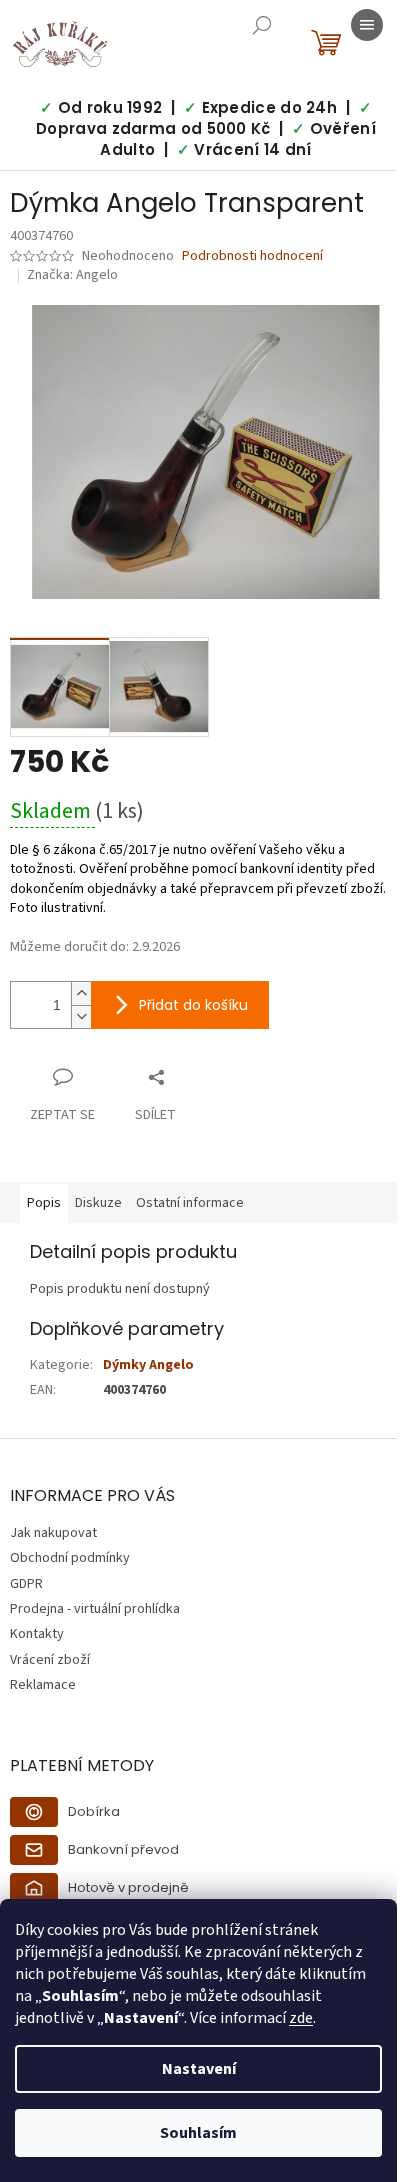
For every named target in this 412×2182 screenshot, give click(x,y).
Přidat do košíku (193, 1005)
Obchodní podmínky (70, 1558)
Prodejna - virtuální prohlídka (95, 1609)
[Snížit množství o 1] (81, 1016)
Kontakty (37, 1634)
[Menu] (367, 25)
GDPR (26, 1584)
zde (301, 2018)
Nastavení (199, 2069)
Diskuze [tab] (98, 1203)
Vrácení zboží (50, 1660)
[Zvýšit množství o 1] (81, 993)
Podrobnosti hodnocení (252, 256)
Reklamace (43, 1685)
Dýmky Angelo (148, 1365)
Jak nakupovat (53, 1533)
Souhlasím (198, 2133)
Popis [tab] (44, 1203)
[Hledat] (262, 25)
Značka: (72, 275)
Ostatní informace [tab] (190, 1203)
